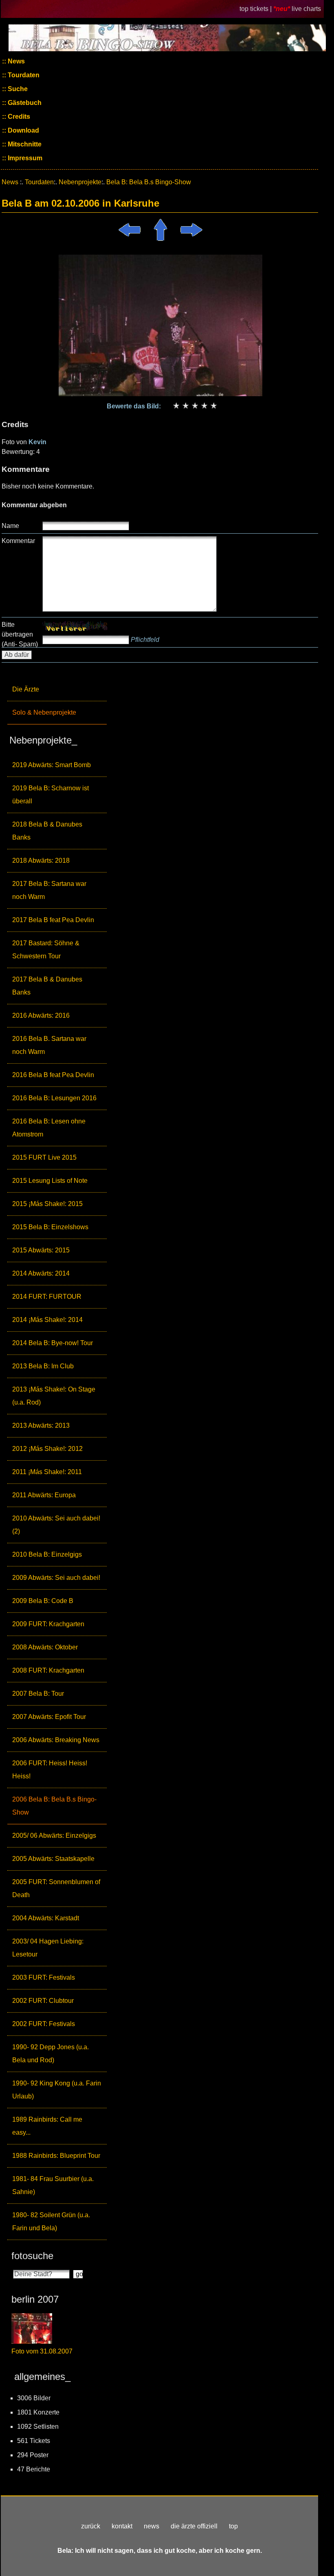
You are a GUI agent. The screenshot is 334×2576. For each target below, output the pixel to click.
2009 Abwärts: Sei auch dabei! (56, 1578)
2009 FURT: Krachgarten (48, 1624)
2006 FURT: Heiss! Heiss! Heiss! (50, 1770)
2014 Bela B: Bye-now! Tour (53, 1343)
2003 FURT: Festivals (44, 1977)
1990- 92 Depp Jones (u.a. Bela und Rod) (51, 2054)
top (233, 2526)
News (15, 61)
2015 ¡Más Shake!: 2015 (47, 1204)
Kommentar (18, 541)
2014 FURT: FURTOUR (47, 1297)
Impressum (24, 158)
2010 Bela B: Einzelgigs (47, 1554)
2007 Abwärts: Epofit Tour (49, 1717)
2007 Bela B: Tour (38, 1694)
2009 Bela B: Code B (43, 1601)
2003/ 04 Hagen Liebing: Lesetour (48, 1948)
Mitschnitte (24, 144)
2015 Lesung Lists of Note (50, 1181)
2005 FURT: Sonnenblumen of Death (56, 1888)
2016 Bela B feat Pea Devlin (53, 1075)
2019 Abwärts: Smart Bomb (52, 765)
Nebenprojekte (80, 182)
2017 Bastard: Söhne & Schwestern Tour (46, 950)
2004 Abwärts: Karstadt (46, 1918)
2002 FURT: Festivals (44, 2024)
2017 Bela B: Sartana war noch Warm (49, 890)
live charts (306, 9)
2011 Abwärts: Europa (44, 1495)
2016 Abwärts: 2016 (41, 1015)
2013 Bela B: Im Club (43, 1366)
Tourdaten (23, 75)
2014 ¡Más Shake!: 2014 (47, 1320)
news (152, 2526)
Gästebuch (24, 103)
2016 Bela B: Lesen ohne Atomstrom (49, 1128)
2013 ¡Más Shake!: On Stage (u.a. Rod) (54, 1396)
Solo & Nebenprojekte (44, 712)
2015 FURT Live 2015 (44, 1157)
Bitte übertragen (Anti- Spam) (20, 634)
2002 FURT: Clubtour (43, 2001)
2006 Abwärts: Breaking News (56, 1740)
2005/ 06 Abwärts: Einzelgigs (54, 1835)
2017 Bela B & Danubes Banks (47, 986)
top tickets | (256, 9)
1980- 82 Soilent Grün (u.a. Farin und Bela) (51, 2222)
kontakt (122, 2526)
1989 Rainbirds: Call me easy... (47, 2126)
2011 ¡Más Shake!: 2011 (47, 1472)
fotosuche (32, 2256)
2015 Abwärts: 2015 (41, 1250)
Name (10, 526)
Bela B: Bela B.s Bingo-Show (149, 182)
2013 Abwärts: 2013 (41, 1425)
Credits (18, 117)
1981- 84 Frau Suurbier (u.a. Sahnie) (53, 2185)
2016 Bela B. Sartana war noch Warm (49, 1045)
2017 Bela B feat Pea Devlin (53, 920)
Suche (17, 89)
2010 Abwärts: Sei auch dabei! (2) (56, 1525)
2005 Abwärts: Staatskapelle (53, 1859)
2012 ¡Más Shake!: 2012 (47, 1449)
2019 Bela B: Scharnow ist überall (51, 795)
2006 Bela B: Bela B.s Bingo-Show (54, 1806)
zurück (91, 2526)
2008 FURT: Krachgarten (48, 1670)
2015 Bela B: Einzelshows (50, 1227)
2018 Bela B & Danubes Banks (47, 831)
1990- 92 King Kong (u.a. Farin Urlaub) (57, 2090)
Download (23, 130)
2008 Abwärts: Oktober (45, 1647)
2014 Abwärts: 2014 (41, 1273)
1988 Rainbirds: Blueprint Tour (56, 2156)
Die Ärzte (26, 689)
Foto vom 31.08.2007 (42, 2351)
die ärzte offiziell (194, 2526)
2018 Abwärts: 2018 (41, 860)
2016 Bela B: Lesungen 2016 (54, 1098)
